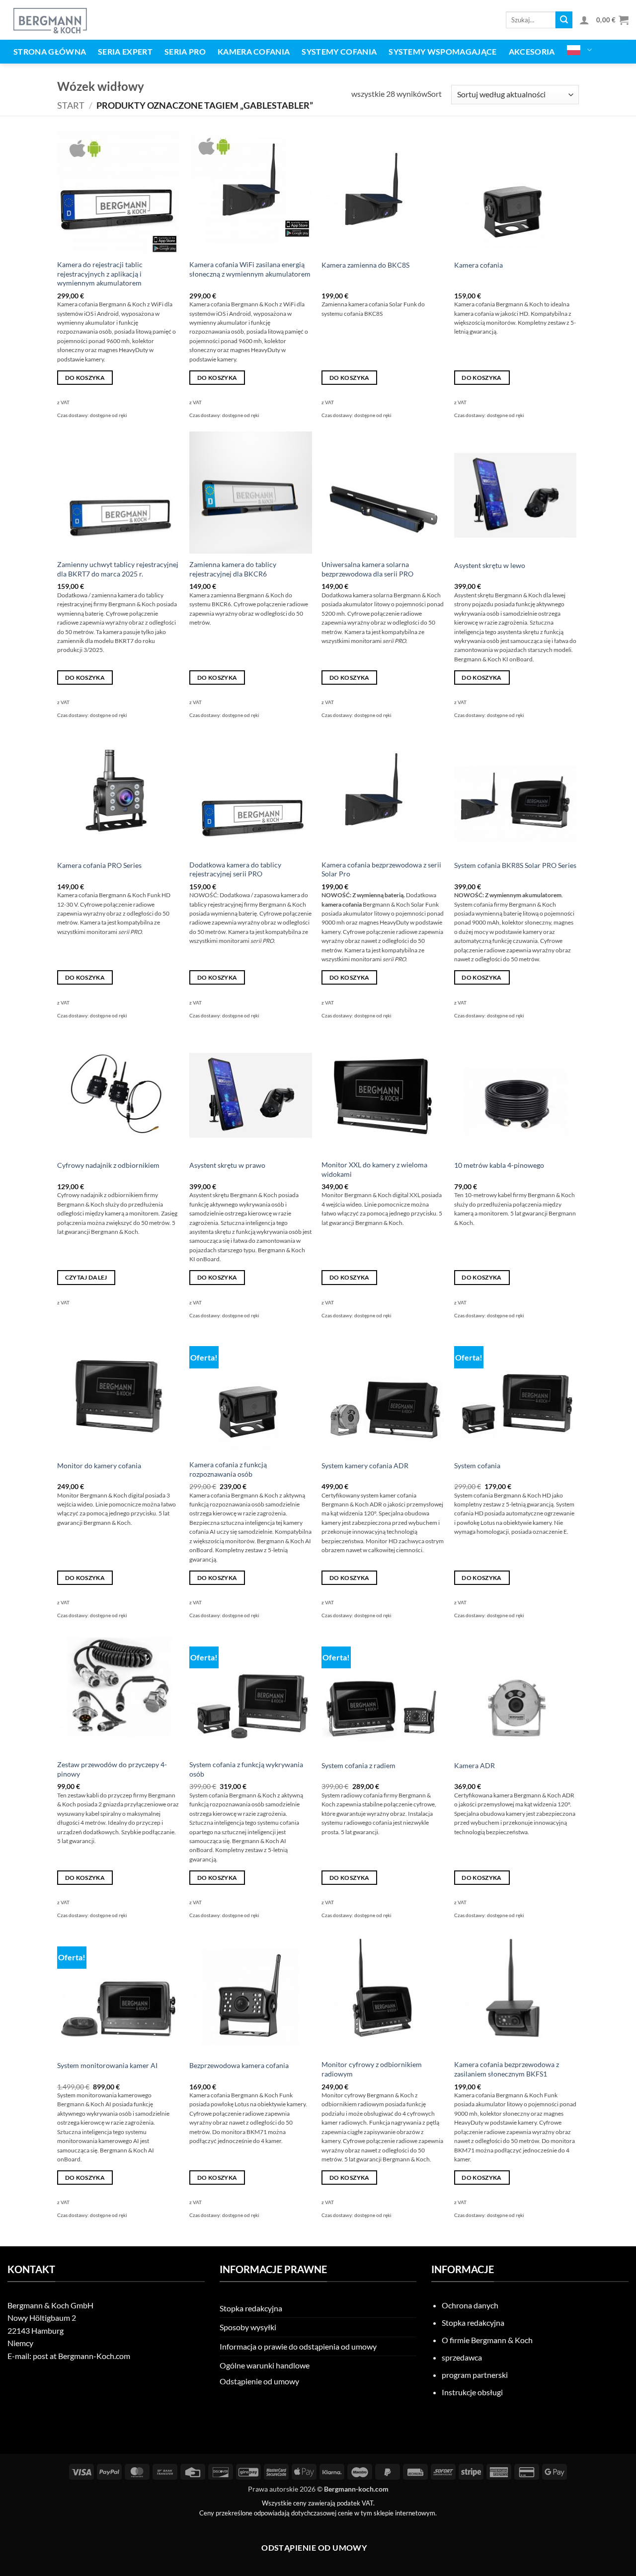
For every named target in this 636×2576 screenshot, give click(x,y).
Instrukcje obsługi (472, 2392)
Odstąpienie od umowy (259, 2381)
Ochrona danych (470, 2305)
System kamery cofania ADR (365, 1466)
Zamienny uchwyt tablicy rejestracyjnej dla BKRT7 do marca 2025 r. (118, 569)
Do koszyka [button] (85, 378)
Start (71, 105)
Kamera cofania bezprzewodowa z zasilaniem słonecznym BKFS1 (507, 2069)
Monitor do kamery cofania (99, 1466)
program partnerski (475, 2375)
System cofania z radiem (358, 1765)
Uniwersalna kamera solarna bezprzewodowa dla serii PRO (367, 569)
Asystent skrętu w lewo (490, 565)
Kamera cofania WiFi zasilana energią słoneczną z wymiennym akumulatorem (250, 269)
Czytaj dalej (86, 1277)
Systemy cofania (339, 51)
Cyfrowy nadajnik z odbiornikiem (108, 1165)
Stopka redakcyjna (251, 2308)
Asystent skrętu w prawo (227, 1165)
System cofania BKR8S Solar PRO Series (515, 865)
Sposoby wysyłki (248, 2327)
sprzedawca (462, 2357)
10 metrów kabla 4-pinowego (499, 1165)
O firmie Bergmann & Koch (487, 2340)
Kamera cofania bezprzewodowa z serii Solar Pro (381, 869)
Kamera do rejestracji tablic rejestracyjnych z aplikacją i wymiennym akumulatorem (100, 274)
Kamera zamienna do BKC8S (365, 265)
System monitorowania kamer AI (107, 2065)
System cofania (477, 1466)
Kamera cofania (254, 51)
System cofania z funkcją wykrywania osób (246, 1769)
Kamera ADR (475, 1765)
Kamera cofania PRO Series (99, 865)
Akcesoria (532, 51)
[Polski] (580, 50)
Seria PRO (185, 51)
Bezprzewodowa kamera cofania (239, 2065)
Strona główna (50, 51)
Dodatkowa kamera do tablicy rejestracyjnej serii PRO (235, 869)
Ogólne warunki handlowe (265, 2365)
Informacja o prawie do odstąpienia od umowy (298, 2346)
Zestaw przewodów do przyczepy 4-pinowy (112, 1769)
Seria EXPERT (125, 51)
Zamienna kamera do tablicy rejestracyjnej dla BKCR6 (233, 569)
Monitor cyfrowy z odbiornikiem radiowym (372, 2069)
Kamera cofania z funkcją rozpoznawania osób (228, 1469)
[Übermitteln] (564, 20)
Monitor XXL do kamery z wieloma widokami (374, 1169)
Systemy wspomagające (442, 51)
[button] (584, 20)
